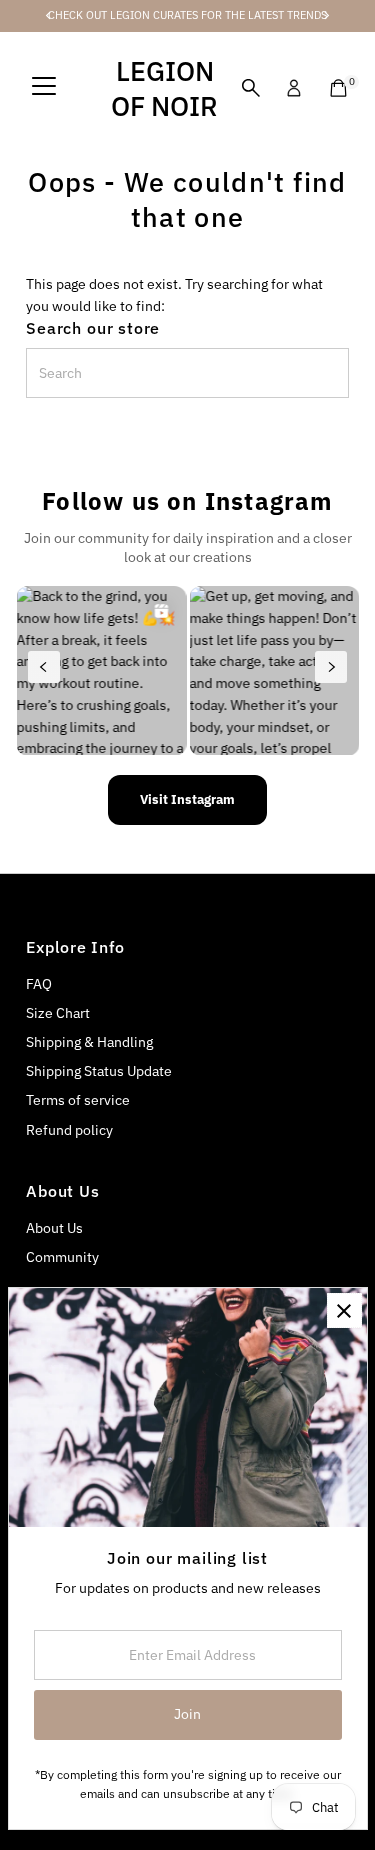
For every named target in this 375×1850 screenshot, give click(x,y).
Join (187, 1714)
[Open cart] (338, 88)
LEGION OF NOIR (164, 88)
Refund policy (69, 1130)
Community (62, 1257)
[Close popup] (344, 1310)
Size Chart (58, 1013)
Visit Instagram (187, 799)
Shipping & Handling (89, 1042)
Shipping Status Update (99, 1071)
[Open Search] (251, 88)
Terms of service (78, 1100)
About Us (54, 1228)
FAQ (39, 984)
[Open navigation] (44, 88)
